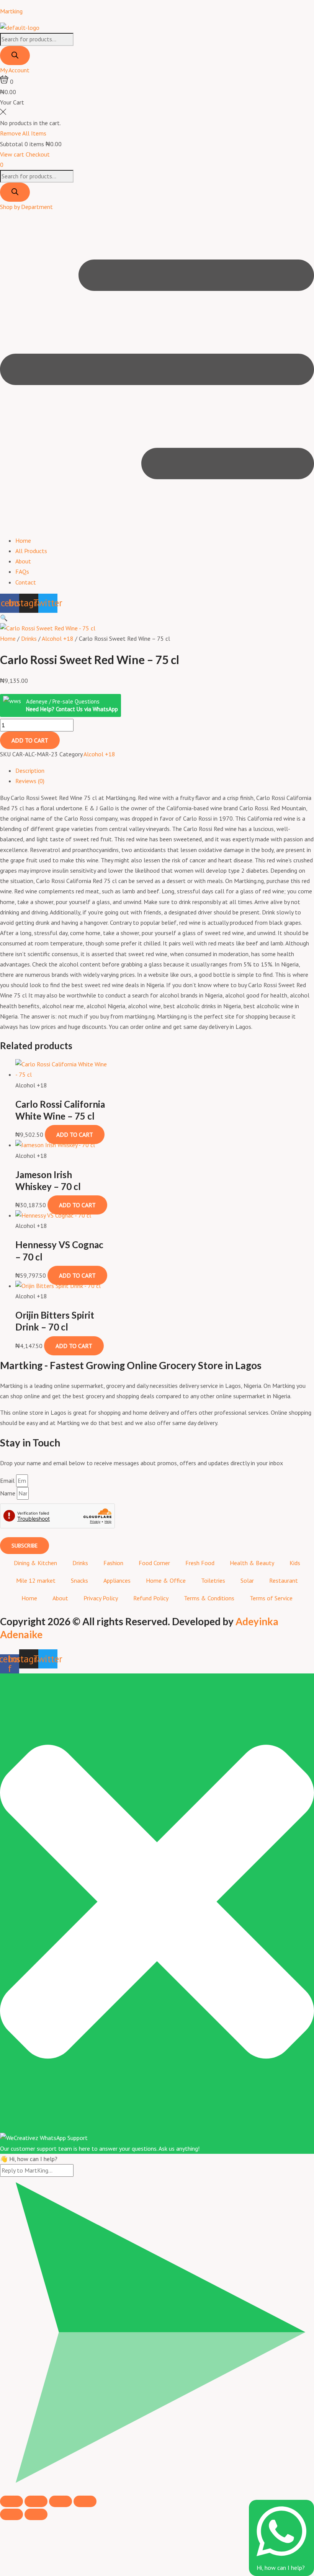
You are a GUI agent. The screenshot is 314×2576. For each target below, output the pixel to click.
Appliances (117, 1580)
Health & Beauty (252, 1563)
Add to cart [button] (75, 1135)
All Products (31, 551)
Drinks (29, 638)
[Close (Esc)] (85, 2501)
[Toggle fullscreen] (36, 2501)
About (23, 561)
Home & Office (166, 1580)
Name (8, 1493)
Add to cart (30, 740)
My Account (15, 70)
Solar (247, 1580)
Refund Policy (151, 1598)
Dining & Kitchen (35, 1563)
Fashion (113, 1563)
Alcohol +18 (58, 638)
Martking (11, 11)
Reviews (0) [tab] (30, 781)
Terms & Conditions (209, 1598)
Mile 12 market (36, 1580)
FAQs (22, 571)
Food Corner (154, 1563)
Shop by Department (26, 207)
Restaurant (284, 1580)
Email (8, 1481)
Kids (295, 1563)
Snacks (79, 1580)
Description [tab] (30, 771)
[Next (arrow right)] (36, 2514)
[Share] (61, 2501)
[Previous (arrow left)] (11, 2514)
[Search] (15, 56)
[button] (157, 371)
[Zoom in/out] (11, 2501)
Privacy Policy (101, 1598)
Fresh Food (200, 1563)
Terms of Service (271, 1598)
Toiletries (213, 1580)
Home (23, 540)
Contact (26, 582)
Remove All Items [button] (23, 133)
